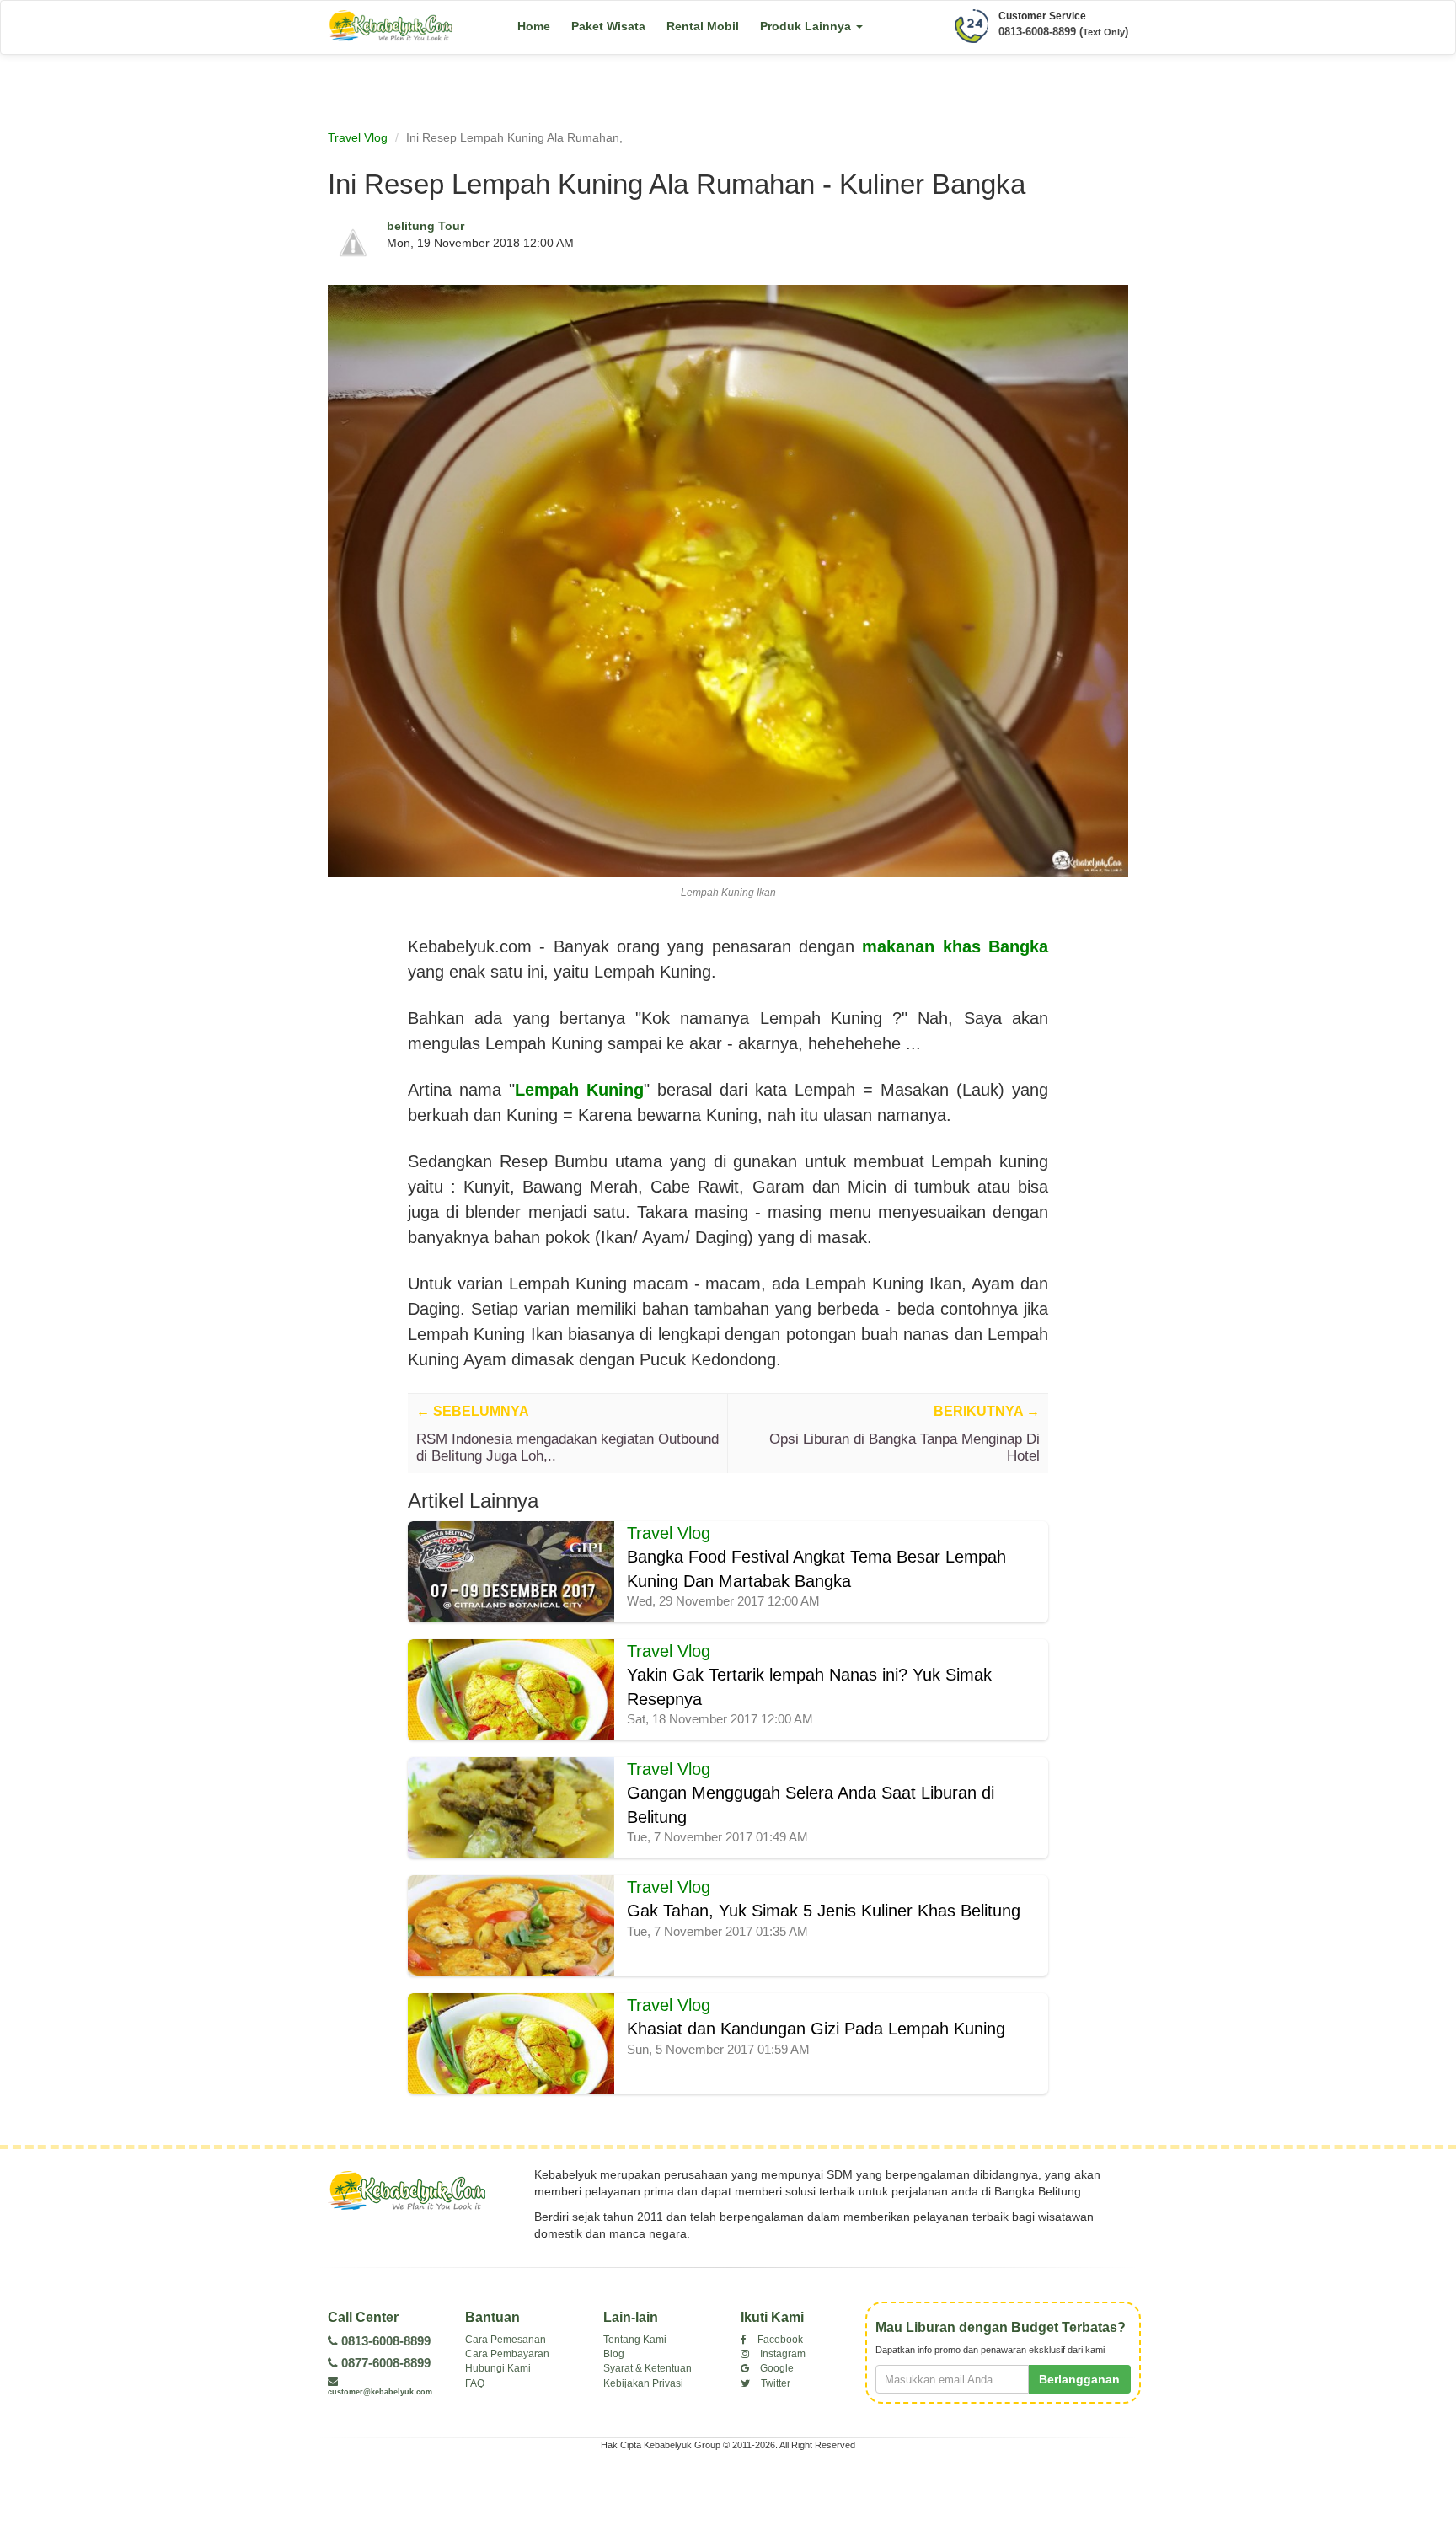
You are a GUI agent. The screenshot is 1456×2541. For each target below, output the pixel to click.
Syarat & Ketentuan (648, 2368)
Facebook (779, 2340)
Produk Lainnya (807, 26)
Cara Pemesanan (506, 2340)
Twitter (774, 2383)
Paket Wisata (608, 26)
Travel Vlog (358, 137)
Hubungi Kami (498, 2368)
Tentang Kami (635, 2340)
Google (776, 2368)
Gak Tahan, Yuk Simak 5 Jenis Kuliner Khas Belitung (824, 1911)
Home (534, 26)
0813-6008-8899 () (1063, 32)
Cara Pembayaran (507, 2354)
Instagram (782, 2354)
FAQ (475, 2383)
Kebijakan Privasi (643, 2383)
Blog (614, 2354)
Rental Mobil (703, 26)
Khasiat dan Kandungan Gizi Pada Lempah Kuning (816, 2029)
